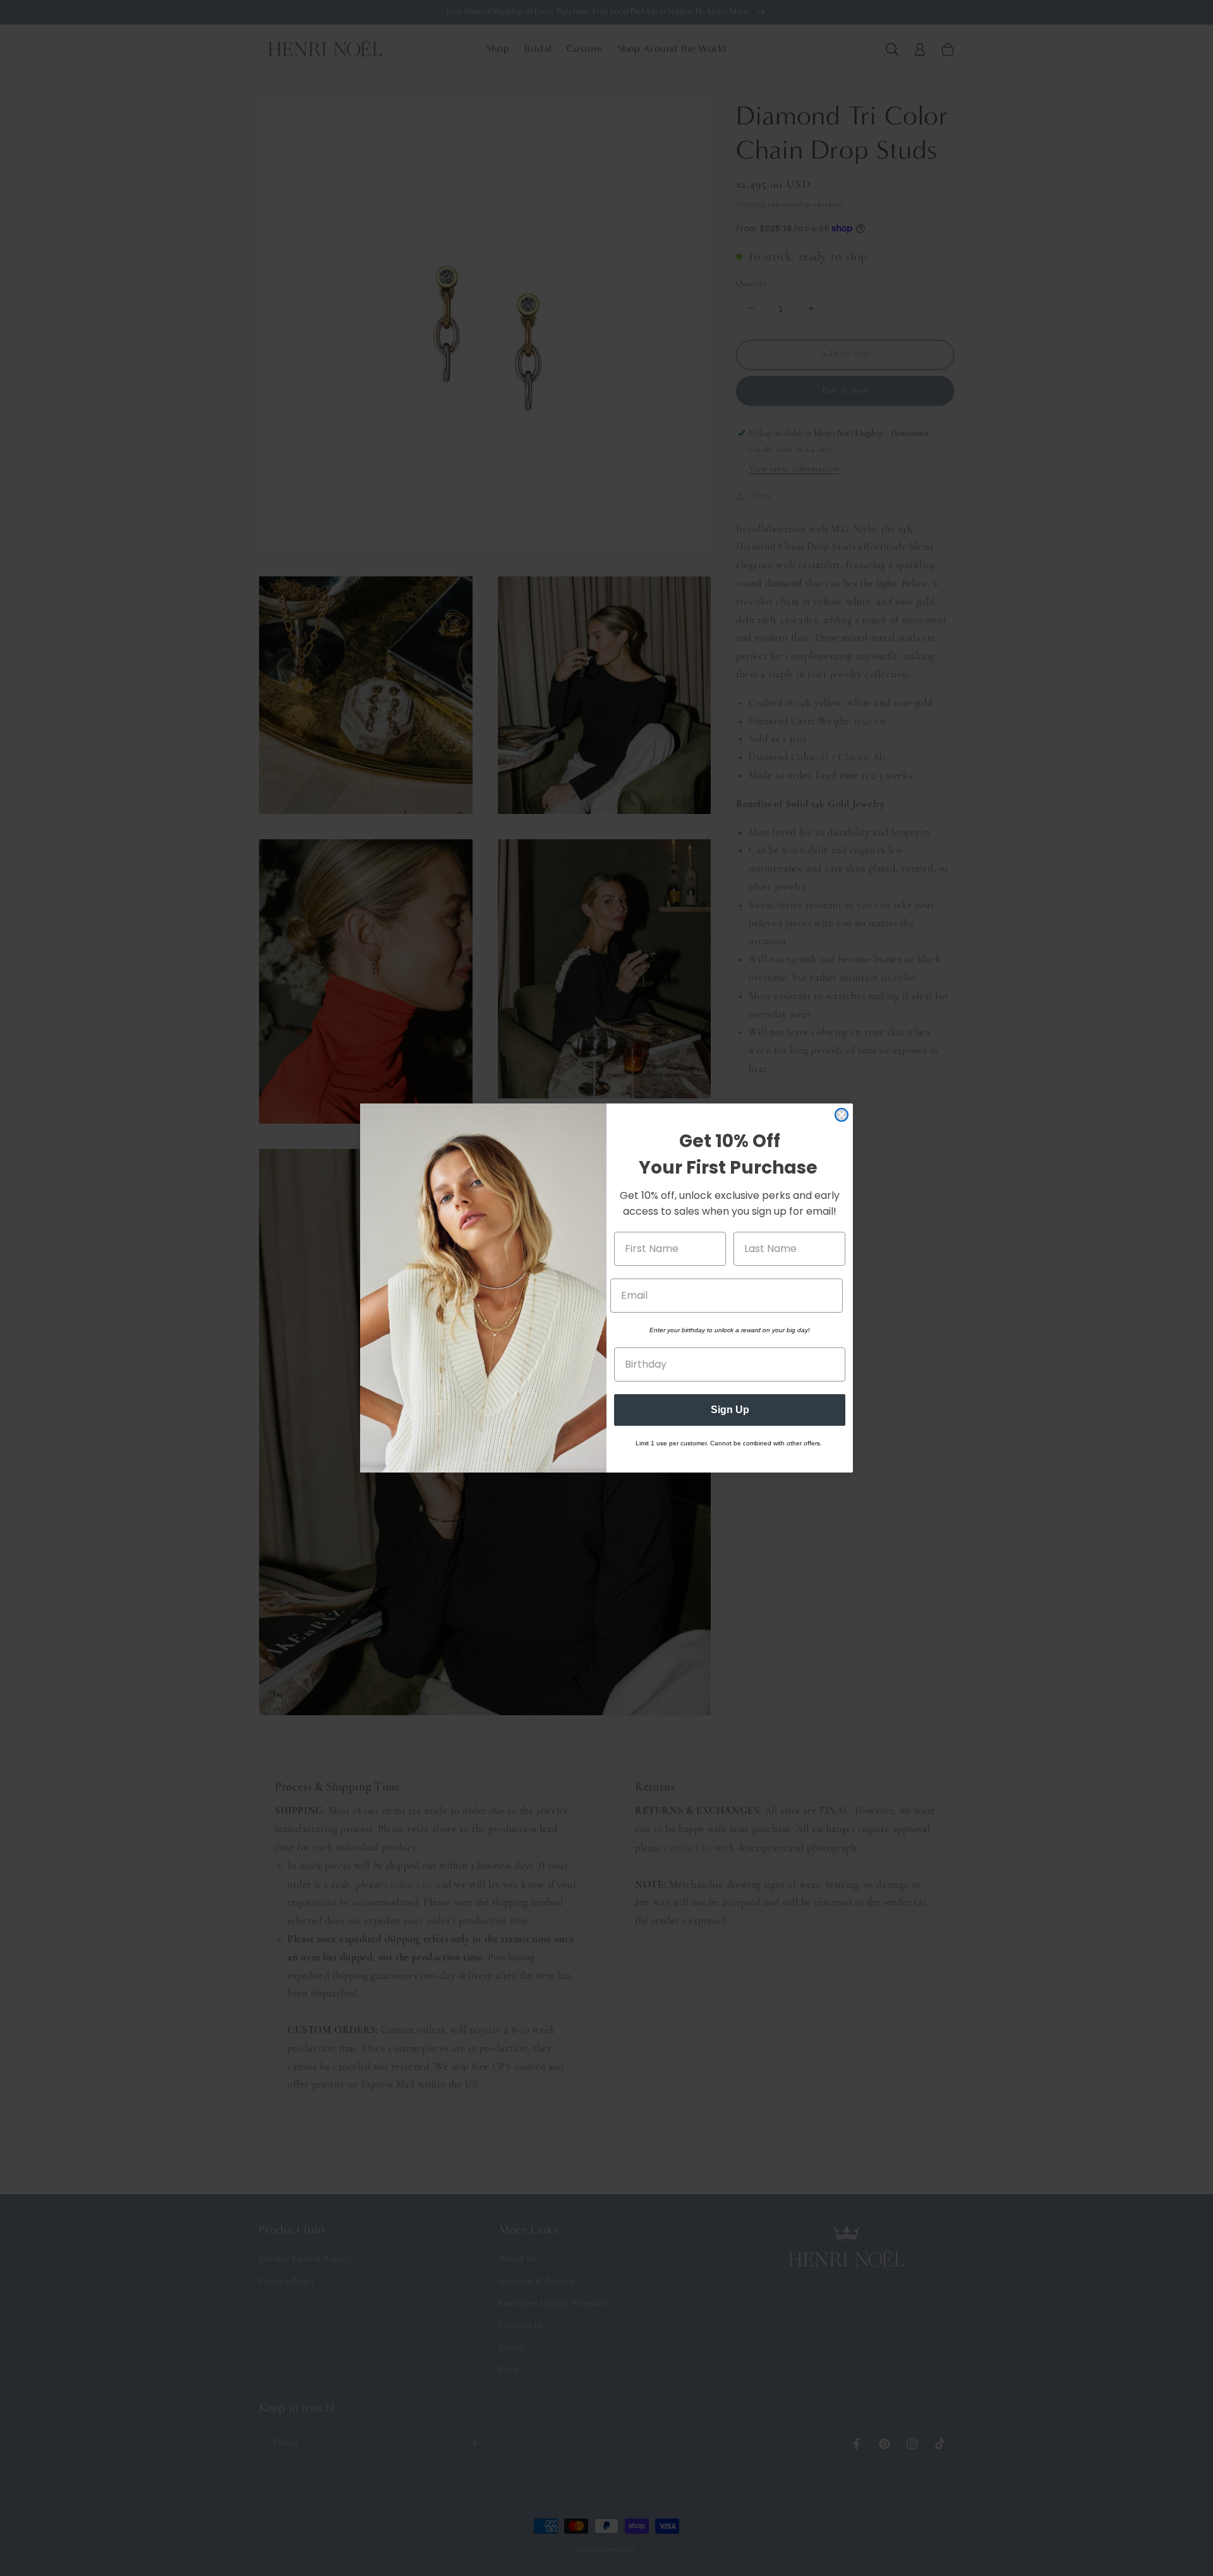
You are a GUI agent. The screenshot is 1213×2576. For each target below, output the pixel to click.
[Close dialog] (842, 1115)
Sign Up (730, 1410)
